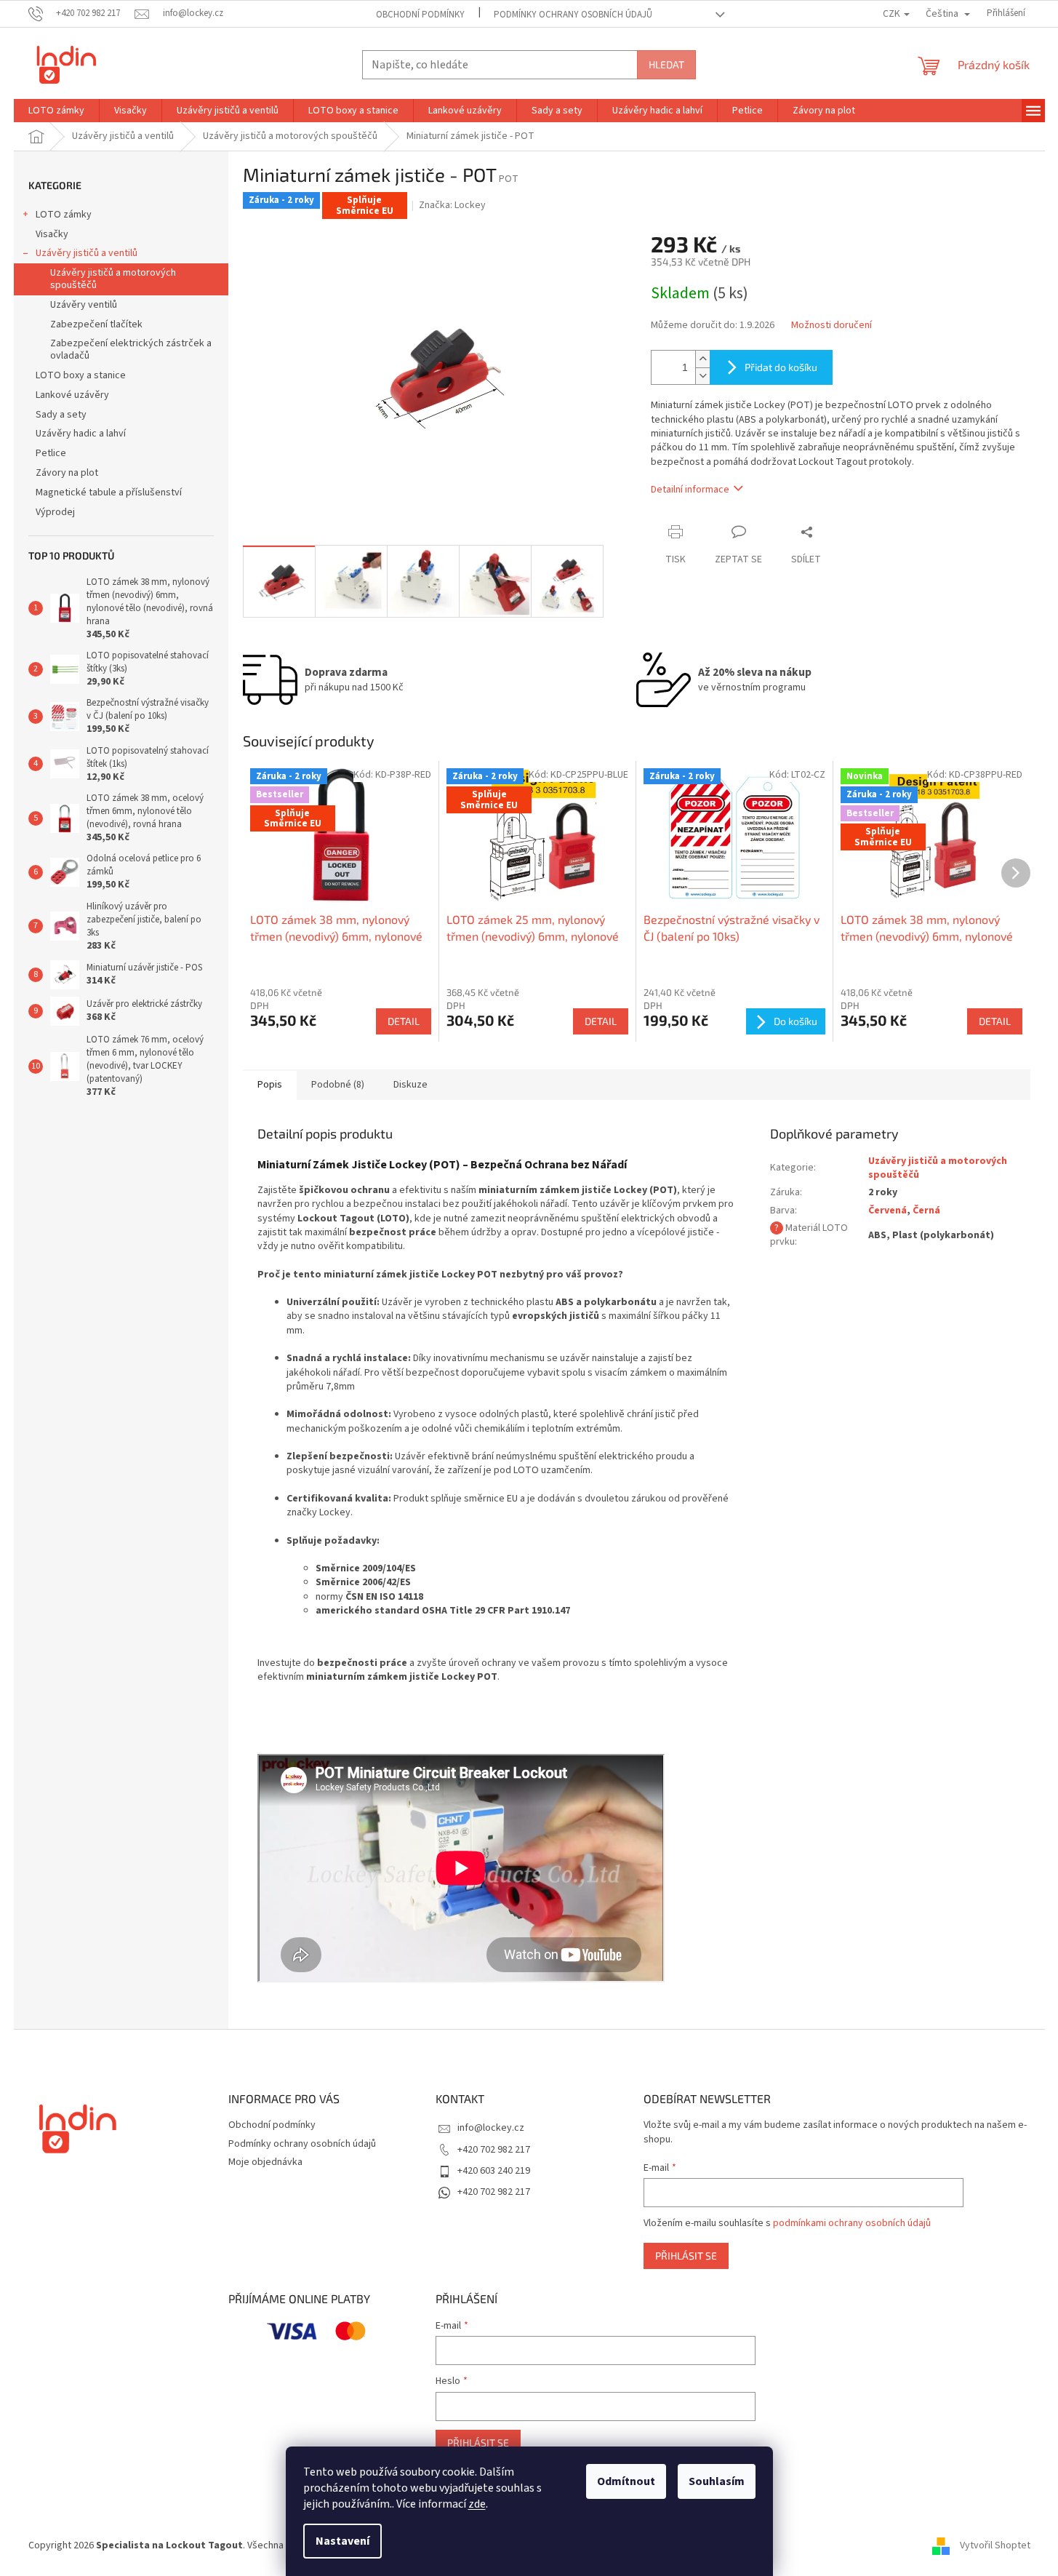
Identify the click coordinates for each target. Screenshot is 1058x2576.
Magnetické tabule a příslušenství (109, 493)
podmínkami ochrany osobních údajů (852, 2223)
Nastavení (342, 2541)
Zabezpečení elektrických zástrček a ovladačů (131, 350)
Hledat (666, 64)
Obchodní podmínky (420, 15)
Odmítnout (626, 2481)
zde (477, 2504)
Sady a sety (61, 415)
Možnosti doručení (831, 326)
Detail (404, 1021)
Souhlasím (717, 2481)
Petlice (51, 453)
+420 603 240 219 (494, 2171)
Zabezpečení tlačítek (96, 324)
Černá (926, 1211)
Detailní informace (690, 490)
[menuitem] (56, 111)
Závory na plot (67, 473)
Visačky (52, 234)
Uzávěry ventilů (84, 305)
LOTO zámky (64, 215)
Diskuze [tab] (410, 1085)
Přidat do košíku (781, 367)
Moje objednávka (265, 2162)
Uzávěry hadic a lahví (81, 434)
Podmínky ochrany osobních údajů (573, 15)
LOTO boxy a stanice (81, 375)
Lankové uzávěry (72, 395)
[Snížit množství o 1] (702, 376)
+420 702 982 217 (494, 2150)
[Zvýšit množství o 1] (702, 359)
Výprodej (55, 512)
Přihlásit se (686, 2256)
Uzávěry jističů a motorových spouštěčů (113, 279)
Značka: (452, 205)
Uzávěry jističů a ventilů (87, 253)
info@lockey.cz (491, 2128)
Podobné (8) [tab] (338, 1085)
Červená (887, 1211)
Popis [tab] (270, 1085)
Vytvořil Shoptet (995, 2545)
